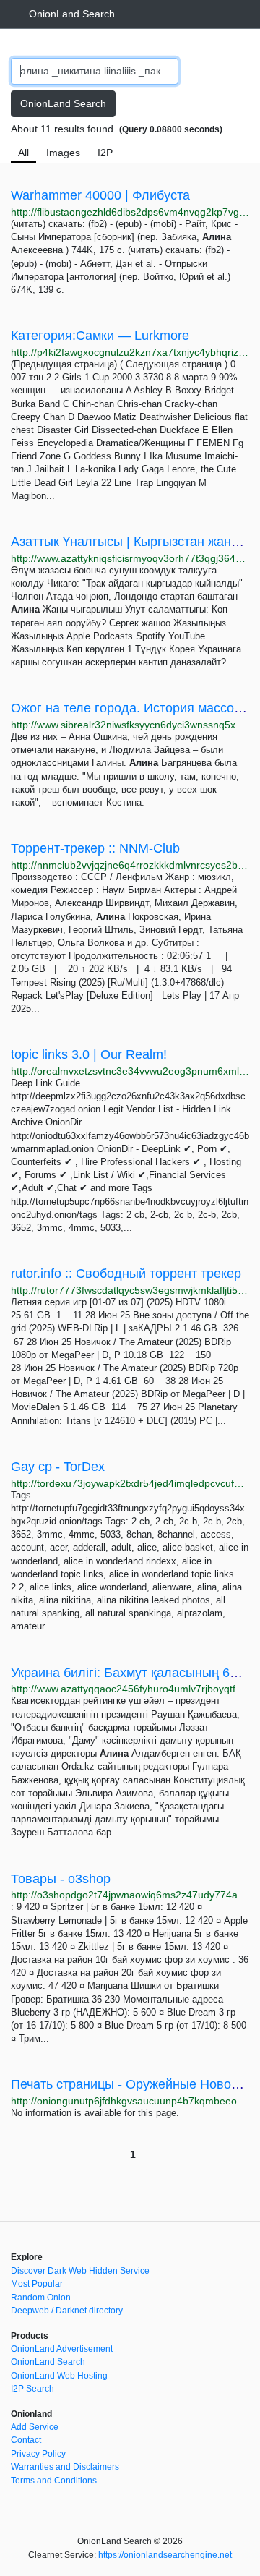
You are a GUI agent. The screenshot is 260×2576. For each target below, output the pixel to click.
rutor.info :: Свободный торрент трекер (126, 1274)
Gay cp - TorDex (58, 1467)
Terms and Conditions (54, 2481)
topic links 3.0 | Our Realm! (89, 1054)
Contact (26, 2440)
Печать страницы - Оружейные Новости (131, 2084)
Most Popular (37, 2284)
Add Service (35, 2427)
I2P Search (32, 2389)
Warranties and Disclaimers (65, 2467)
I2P (105, 153)
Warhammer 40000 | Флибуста (100, 195)
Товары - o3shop (61, 1879)
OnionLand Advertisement (62, 2349)
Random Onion (41, 2298)
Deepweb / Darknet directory (67, 2311)
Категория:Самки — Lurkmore (100, 336)
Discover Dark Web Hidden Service (80, 2271)
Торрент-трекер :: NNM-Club (95, 848)
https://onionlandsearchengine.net (165, 2555)
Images (63, 153)
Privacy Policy (38, 2454)
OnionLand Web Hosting (59, 2376)
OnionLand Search (72, 14)
